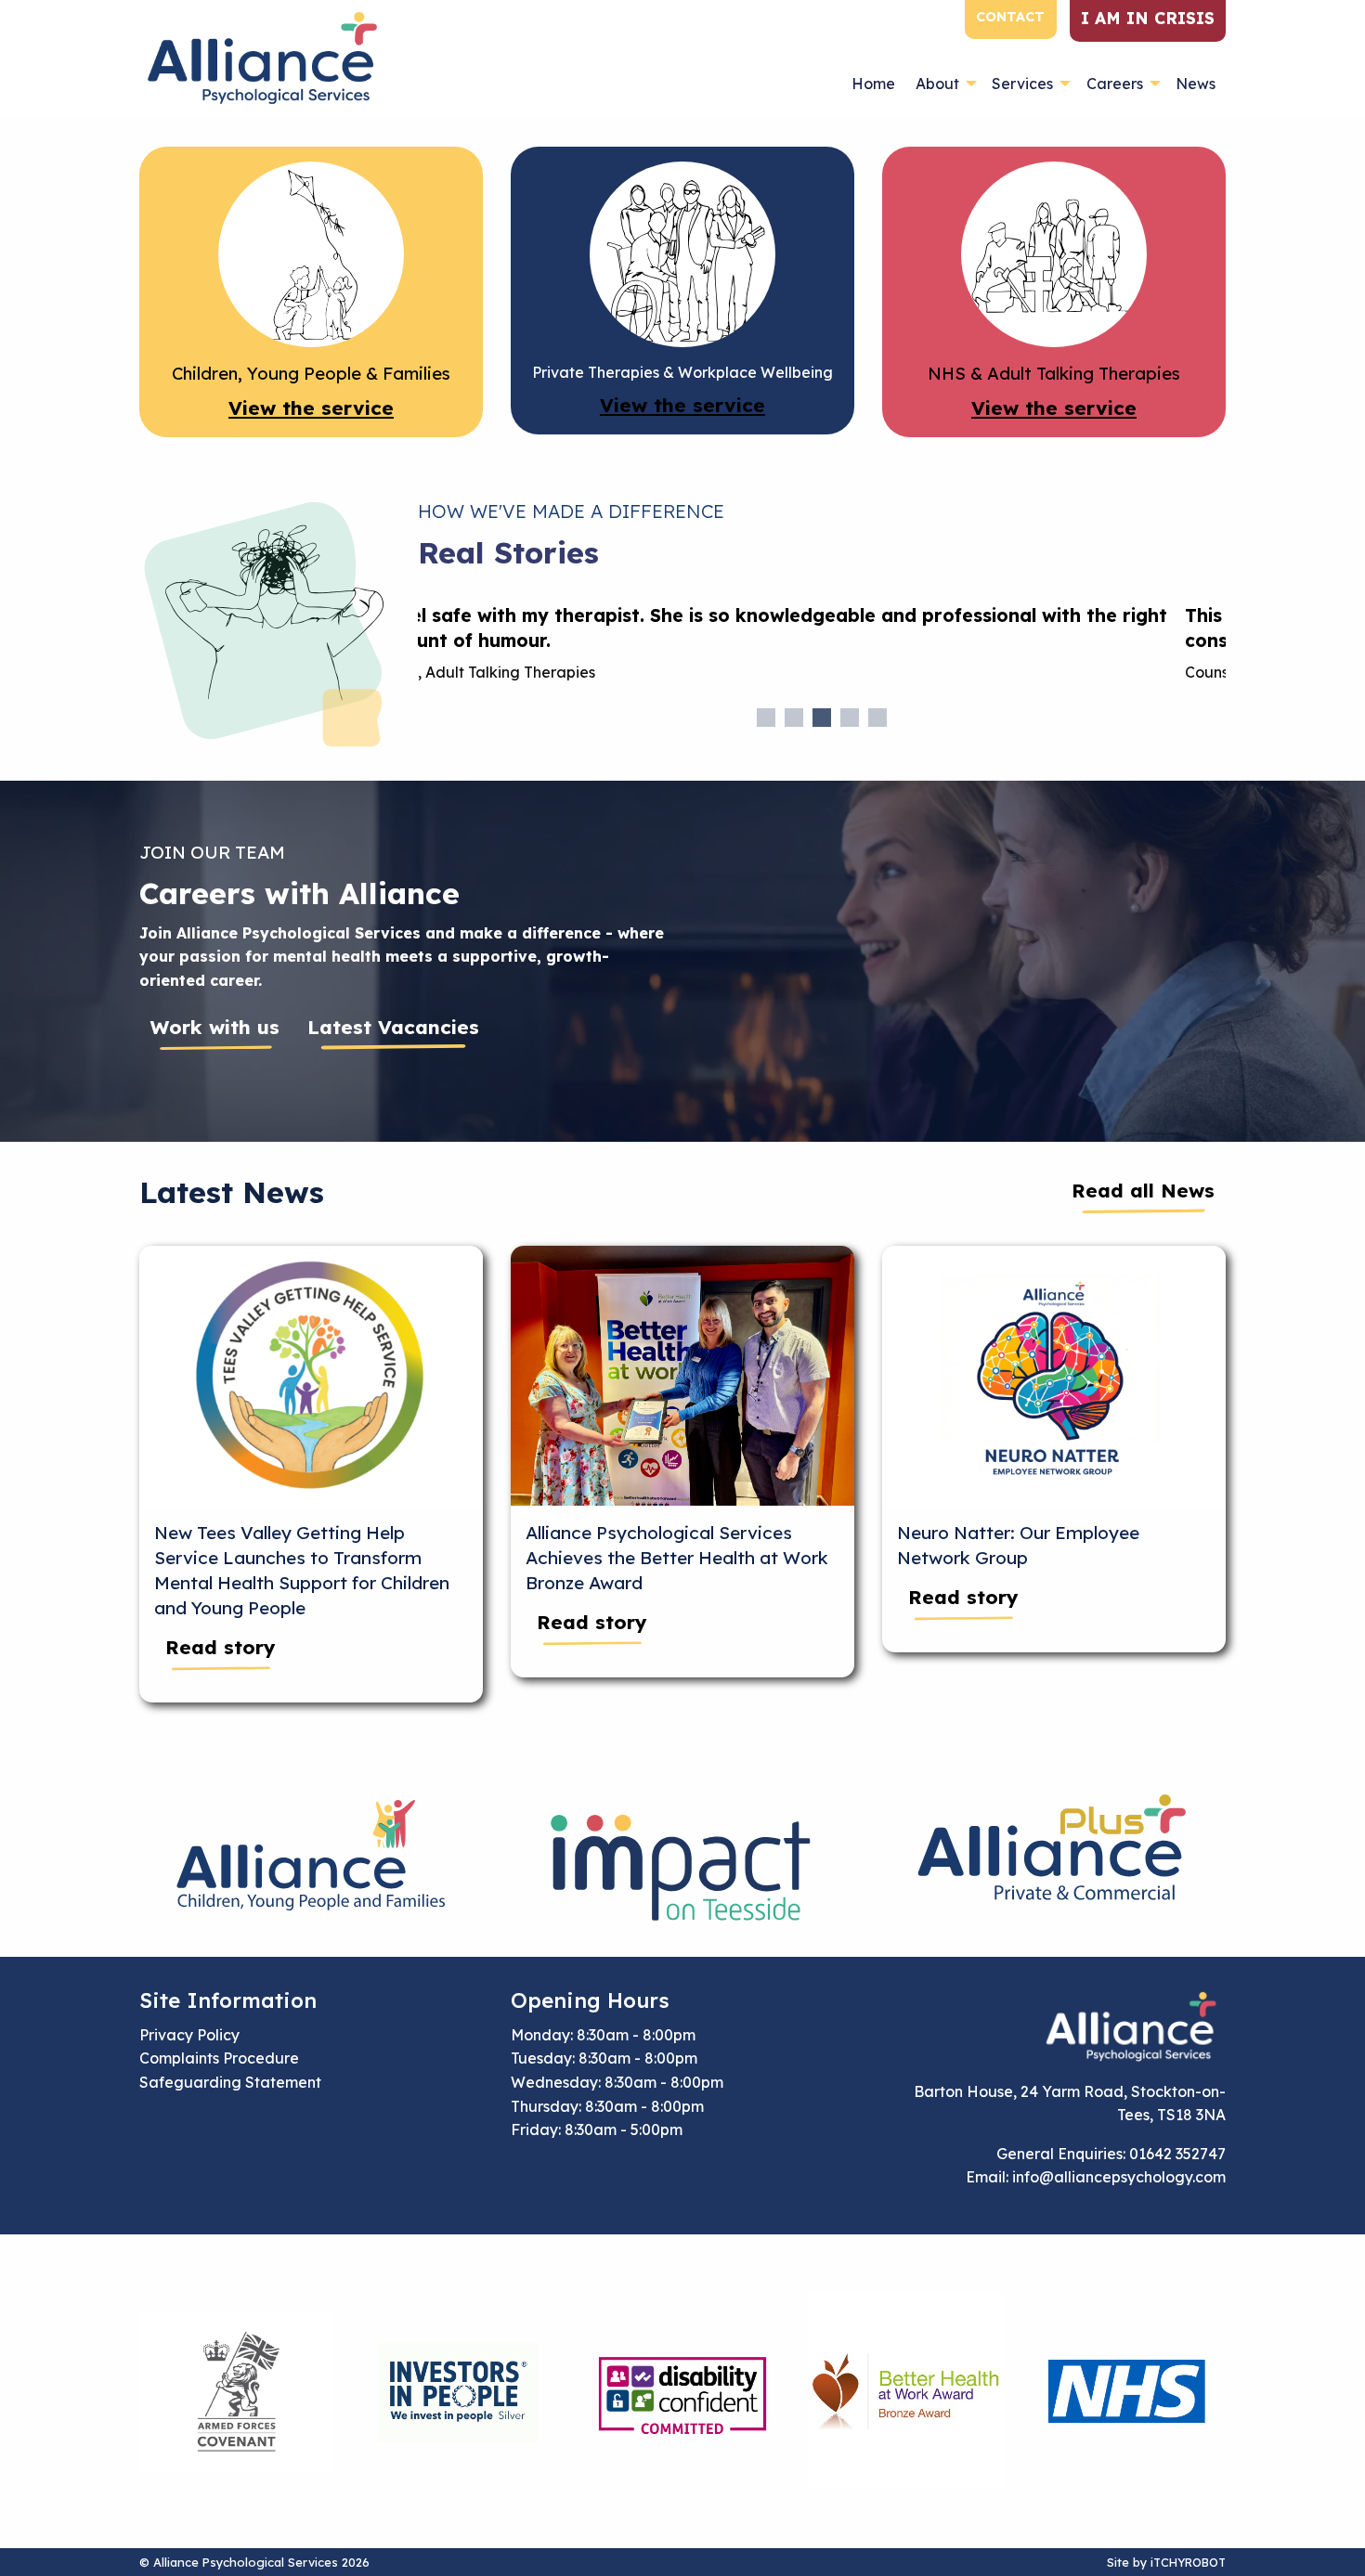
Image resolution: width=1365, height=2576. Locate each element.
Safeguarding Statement (230, 2082)
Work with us (215, 1027)
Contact (1010, 17)
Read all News (1143, 1190)
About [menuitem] (937, 84)
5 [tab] (877, 718)
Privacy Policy (189, 2035)
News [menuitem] (1196, 84)
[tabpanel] (822, 651)
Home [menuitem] (873, 84)
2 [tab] (794, 718)
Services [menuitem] (1022, 84)
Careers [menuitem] (1115, 84)
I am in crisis (1148, 18)
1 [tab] (766, 718)
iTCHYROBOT (1188, 2562)
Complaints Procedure (219, 2058)
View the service (311, 408)
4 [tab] (850, 718)
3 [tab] (822, 718)
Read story (221, 1647)
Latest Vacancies (393, 1027)
